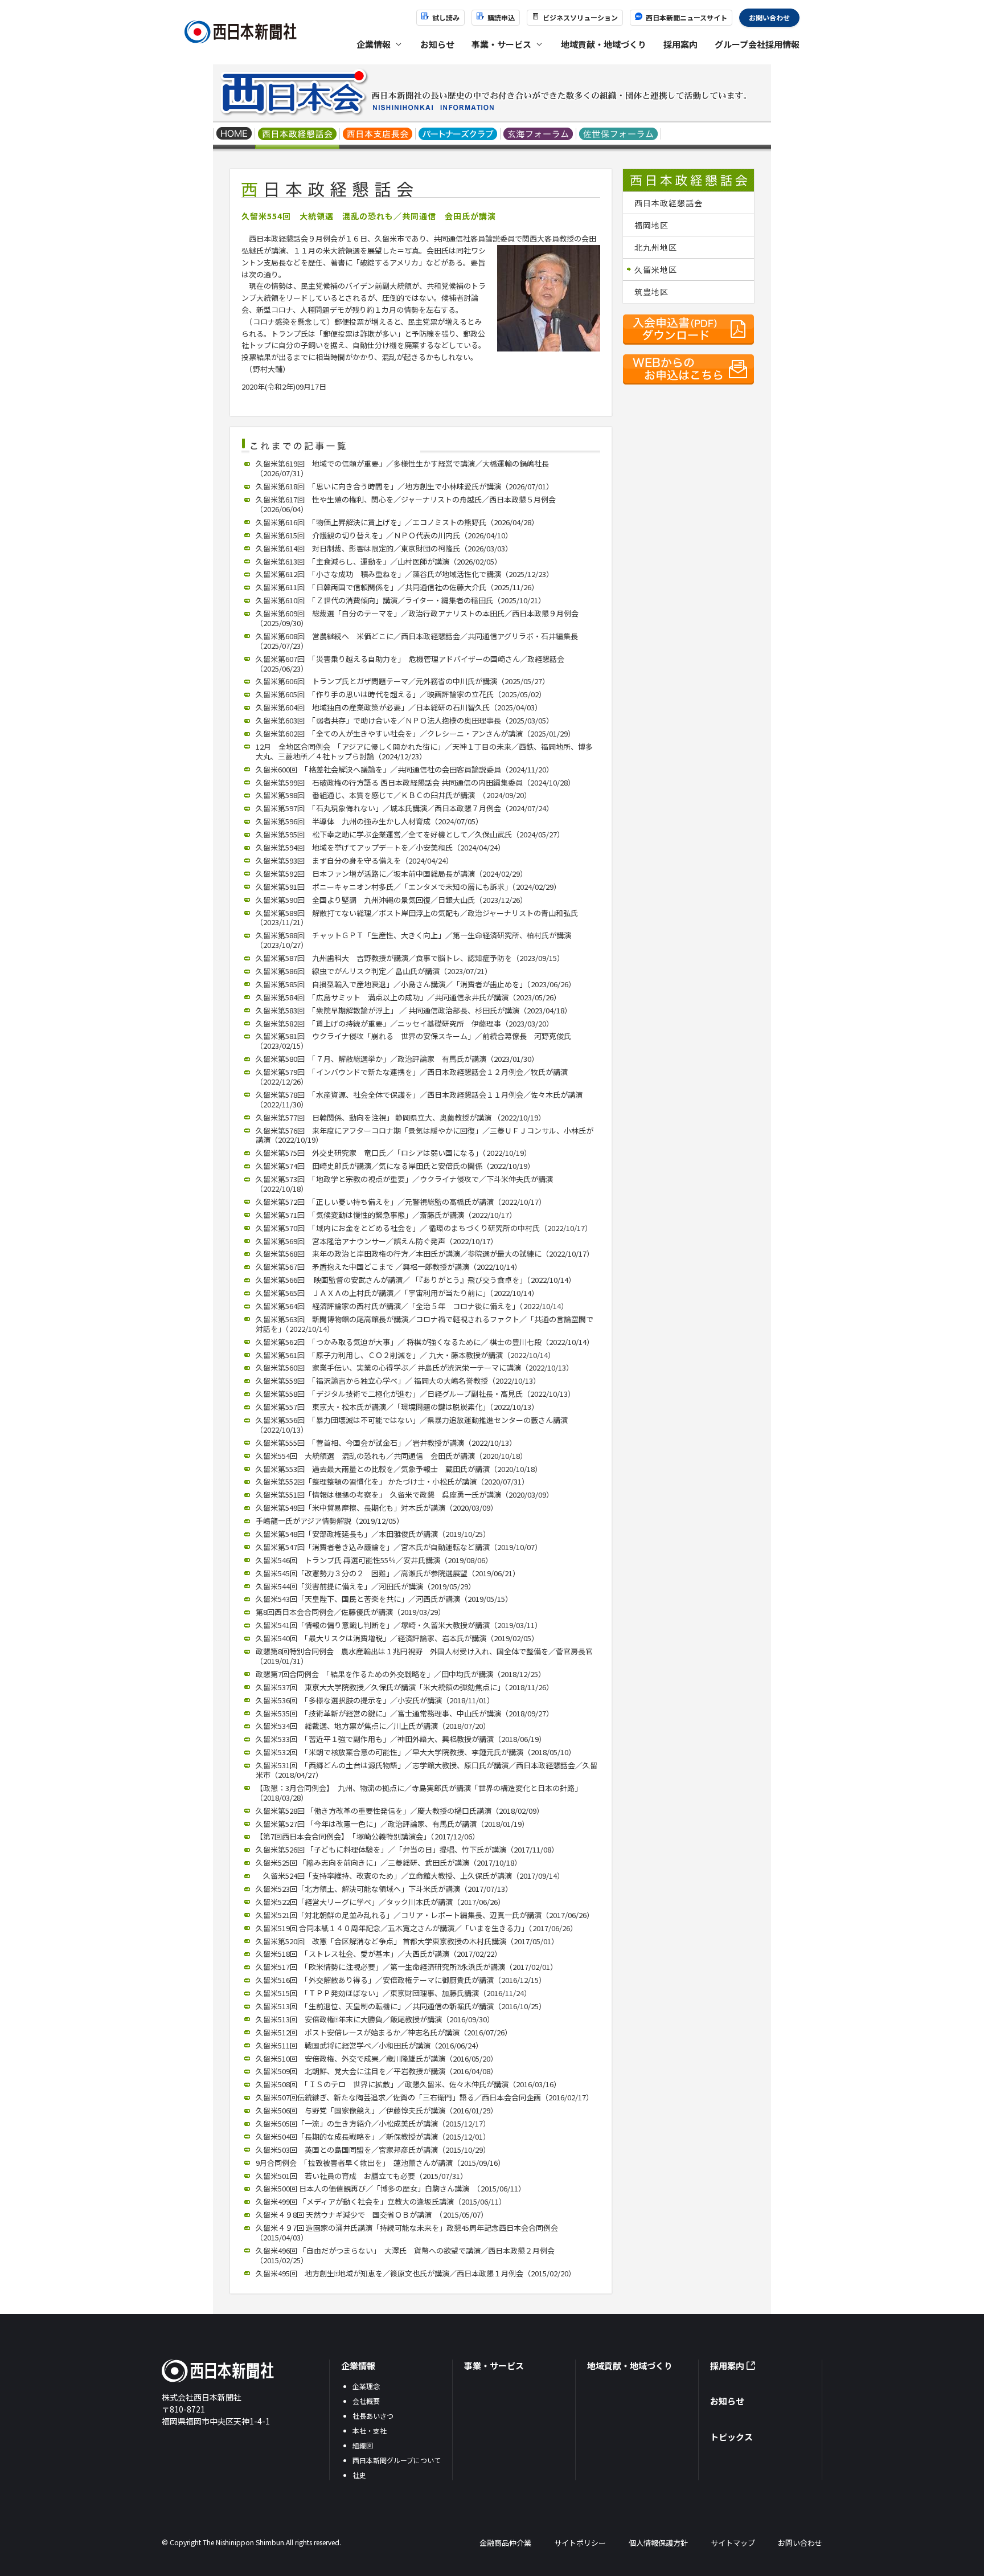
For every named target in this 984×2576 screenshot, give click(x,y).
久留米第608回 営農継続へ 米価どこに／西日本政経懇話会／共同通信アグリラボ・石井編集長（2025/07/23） (417, 641)
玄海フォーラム (538, 135)
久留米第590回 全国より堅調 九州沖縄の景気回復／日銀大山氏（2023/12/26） (391, 900)
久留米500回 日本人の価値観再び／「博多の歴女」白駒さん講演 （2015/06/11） (391, 2188)
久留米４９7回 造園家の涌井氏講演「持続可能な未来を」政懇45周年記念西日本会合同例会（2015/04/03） (407, 2232)
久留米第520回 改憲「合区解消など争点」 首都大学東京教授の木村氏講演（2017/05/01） (407, 1941)
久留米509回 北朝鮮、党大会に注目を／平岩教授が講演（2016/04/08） (377, 2071)
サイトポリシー (580, 2543)
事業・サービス (494, 2366)
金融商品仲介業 (505, 2543)
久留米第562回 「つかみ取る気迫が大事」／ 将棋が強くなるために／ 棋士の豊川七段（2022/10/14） (425, 1342)
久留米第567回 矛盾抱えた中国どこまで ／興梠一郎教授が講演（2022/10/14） (389, 1267)
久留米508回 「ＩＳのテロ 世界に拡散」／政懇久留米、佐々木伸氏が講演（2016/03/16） (408, 2084)
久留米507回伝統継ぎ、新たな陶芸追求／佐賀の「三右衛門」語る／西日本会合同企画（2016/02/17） (425, 2097)
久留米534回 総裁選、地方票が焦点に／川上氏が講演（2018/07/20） (373, 1726)
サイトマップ (733, 2543)
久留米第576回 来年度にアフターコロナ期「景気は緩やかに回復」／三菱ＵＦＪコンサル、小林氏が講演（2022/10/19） (425, 1135)
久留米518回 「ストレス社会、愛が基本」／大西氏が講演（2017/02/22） (379, 1954)
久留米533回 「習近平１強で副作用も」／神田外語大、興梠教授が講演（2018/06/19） (401, 1739)
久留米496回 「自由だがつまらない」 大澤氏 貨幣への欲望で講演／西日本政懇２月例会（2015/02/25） (405, 2255)
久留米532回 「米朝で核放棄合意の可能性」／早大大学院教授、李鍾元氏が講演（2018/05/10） (416, 1752)
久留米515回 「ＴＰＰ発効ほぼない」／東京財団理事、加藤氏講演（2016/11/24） (393, 1993)
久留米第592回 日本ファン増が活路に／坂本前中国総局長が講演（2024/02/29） (391, 874)
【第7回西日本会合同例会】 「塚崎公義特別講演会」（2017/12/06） (368, 1836)
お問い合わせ (769, 17)
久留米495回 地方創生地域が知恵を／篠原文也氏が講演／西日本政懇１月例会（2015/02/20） (416, 2273)
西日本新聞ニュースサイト (686, 17)
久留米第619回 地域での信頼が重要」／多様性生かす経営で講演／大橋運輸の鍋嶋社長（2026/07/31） (402, 468)
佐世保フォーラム (619, 135)
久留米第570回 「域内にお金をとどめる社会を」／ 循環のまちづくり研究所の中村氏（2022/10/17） (424, 1228)
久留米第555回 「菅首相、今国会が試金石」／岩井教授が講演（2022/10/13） (386, 1443)
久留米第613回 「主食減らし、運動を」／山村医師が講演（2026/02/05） (379, 561)
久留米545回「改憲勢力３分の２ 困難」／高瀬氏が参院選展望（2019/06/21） (388, 1573)
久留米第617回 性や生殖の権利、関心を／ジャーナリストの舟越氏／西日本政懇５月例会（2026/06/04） (406, 504)
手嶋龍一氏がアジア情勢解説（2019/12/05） (330, 1521)
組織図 (363, 2445)
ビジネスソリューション (580, 17)
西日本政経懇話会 (298, 135)
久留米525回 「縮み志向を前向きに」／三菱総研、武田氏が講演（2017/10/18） (389, 1863)
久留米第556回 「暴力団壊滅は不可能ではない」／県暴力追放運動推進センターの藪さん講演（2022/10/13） (412, 1425)
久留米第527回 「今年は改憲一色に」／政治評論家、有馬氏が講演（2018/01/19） (392, 1824)
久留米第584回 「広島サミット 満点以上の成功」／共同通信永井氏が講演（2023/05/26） (408, 997)
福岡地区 (651, 225)
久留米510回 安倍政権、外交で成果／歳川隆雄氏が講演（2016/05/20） (377, 2058)
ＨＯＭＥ (234, 135)
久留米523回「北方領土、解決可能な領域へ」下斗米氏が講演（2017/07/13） (384, 1889)
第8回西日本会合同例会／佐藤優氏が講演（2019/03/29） (350, 1612)
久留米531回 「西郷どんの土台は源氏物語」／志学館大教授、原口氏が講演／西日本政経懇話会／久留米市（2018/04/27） (427, 1770)
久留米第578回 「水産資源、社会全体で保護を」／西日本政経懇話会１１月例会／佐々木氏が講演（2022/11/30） (419, 1099)
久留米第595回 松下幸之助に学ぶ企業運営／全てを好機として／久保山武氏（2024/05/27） (410, 834)
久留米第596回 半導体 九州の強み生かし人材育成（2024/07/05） (369, 821)
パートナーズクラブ (458, 135)
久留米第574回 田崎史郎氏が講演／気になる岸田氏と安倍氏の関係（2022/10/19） (395, 1166)
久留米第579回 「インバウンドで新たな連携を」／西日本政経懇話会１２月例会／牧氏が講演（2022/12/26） (412, 1077)
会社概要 (366, 2401)
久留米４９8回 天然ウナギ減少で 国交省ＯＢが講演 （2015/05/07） (372, 2215)
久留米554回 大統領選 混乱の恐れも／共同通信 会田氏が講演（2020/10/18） (391, 1456)
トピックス (731, 2437)
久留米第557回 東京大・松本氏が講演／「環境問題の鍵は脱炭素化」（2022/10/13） (397, 1407)
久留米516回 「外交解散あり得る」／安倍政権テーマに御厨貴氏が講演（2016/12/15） (401, 1980)
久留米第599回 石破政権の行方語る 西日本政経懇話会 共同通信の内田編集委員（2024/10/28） (415, 782)
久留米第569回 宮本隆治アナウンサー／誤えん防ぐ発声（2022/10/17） (377, 1241)
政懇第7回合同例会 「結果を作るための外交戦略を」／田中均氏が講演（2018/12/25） (401, 1674)
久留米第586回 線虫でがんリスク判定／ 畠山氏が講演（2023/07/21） (374, 971)
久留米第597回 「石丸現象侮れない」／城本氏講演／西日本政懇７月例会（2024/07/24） (405, 808)
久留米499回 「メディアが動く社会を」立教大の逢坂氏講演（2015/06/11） (381, 2201)
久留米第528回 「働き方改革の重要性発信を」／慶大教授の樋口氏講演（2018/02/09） (400, 1811)
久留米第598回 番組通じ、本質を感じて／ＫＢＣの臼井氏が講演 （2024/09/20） (393, 795)
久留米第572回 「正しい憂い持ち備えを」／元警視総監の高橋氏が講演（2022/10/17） (401, 1202)
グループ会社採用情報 (757, 44)
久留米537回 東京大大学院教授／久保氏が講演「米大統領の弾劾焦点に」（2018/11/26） (405, 1687)
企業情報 (358, 2366)
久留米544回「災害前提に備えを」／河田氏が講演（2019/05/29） (366, 1586)
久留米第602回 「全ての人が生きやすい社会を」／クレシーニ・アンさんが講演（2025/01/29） (415, 733)
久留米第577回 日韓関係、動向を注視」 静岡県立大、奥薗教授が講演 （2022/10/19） (401, 1117)
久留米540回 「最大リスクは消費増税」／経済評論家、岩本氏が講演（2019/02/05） (397, 1638)
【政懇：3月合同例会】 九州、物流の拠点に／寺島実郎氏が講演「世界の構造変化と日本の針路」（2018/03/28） (419, 1793)
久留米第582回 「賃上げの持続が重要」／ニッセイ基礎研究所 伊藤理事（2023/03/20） (405, 1023)
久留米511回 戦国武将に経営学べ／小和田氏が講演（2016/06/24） (369, 2045)
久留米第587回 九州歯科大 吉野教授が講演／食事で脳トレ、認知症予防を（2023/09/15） (410, 958)
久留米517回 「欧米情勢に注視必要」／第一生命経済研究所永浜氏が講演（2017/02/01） (407, 1967)
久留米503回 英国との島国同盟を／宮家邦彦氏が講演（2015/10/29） (373, 2150)
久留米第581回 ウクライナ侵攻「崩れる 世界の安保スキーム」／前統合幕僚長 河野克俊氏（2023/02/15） (413, 1041)
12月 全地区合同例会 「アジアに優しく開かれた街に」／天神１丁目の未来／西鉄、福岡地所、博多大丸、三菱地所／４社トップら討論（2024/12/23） (424, 751)
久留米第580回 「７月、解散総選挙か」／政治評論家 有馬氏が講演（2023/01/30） (397, 1059)
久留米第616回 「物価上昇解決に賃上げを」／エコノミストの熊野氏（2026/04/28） (397, 522)
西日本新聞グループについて (397, 2460)
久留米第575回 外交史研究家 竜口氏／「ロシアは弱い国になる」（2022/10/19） (393, 1153)
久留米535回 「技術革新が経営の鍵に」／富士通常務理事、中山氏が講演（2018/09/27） (405, 1713)
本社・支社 (370, 2430)
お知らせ (437, 44)
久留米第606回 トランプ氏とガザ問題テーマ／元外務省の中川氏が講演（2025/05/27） (403, 681)
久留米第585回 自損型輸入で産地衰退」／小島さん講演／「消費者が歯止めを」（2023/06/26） (416, 984)
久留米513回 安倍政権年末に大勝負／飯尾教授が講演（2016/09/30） (375, 2019)
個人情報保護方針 (658, 2543)
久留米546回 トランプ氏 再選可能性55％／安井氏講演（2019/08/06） (374, 1560)
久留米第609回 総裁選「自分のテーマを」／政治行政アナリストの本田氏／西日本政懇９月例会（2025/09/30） (417, 618)
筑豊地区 (651, 292)
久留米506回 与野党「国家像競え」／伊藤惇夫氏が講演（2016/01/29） (377, 2110)
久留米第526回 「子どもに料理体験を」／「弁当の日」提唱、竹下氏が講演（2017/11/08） (407, 1849)
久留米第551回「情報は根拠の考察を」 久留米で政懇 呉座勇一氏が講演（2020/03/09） (405, 1495)
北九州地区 (656, 247)
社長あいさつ (373, 2416)
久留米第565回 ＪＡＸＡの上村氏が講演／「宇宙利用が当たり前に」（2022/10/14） (397, 1293)
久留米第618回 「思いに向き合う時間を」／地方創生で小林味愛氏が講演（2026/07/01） (405, 486)
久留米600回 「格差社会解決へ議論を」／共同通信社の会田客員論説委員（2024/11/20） (405, 769)
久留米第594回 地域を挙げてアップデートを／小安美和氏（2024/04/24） (380, 847)
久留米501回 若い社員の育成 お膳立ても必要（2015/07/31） (362, 2176)
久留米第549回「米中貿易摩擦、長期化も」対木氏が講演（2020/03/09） (377, 1508)
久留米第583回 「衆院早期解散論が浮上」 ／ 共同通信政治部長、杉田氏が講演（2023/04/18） (414, 1010)
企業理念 (366, 2386)
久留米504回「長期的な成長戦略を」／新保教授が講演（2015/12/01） (373, 2137)
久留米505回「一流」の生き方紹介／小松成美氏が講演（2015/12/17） (373, 2123)
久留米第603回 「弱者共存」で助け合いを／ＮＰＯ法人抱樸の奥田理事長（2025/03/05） (405, 720)
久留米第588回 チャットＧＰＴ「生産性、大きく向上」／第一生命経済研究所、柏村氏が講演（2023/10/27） (413, 940)
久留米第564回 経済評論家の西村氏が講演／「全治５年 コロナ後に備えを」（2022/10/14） (412, 1306)
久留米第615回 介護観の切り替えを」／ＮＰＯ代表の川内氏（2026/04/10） (384, 535)
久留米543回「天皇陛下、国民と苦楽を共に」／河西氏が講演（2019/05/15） (384, 1599)
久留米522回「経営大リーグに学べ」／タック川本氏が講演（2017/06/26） (380, 1902)
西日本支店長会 (378, 135)
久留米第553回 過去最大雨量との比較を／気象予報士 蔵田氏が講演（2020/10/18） (399, 1469)
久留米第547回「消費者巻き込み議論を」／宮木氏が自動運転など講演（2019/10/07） (399, 1547)
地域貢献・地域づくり (604, 44)
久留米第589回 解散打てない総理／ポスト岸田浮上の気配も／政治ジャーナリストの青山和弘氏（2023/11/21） (417, 918)
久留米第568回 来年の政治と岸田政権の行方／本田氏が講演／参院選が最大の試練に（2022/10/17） (425, 1254)
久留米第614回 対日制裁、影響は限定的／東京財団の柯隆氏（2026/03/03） (384, 548)
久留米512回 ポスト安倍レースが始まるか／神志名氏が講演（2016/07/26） (384, 2032)
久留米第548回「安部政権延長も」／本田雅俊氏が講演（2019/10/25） (373, 1534)
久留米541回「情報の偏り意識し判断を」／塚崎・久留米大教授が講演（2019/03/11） (399, 1625)
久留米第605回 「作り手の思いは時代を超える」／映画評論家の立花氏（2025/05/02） (401, 694)
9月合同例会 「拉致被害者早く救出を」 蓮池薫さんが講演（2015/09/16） (380, 2163)
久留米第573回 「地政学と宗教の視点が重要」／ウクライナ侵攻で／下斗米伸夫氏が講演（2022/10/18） (404, 1184)
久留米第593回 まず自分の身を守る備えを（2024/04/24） (354, 860)
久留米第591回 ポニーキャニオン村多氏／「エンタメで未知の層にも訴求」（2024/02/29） (408, 887)
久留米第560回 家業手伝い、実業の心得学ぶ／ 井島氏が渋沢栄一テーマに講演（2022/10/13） (415, 1367)
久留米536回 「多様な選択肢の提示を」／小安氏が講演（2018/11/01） (375, 1700)
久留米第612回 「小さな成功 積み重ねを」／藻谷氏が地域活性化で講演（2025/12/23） (405, 574)
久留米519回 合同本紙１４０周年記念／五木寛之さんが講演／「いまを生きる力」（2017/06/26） (417, 1928)
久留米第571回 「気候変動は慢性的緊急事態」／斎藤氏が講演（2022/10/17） (386, 1215)
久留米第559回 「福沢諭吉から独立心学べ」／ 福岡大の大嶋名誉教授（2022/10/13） (398, 1381)
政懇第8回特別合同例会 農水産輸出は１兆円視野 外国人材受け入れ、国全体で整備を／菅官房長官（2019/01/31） (424, 1656)
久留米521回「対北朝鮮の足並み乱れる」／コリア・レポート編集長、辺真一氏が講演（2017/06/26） (425, 1915)
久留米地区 (656, 269)
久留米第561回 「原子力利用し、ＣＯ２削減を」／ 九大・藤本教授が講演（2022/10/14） (405, 1355)
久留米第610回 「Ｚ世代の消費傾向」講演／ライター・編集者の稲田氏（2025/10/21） (401, 600)
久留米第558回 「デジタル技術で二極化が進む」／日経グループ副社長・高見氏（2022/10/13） (415, 1394)
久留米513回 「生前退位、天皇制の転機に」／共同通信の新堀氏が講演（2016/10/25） (401, 2006)
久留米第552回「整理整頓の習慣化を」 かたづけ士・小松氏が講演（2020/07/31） (392, 1481)
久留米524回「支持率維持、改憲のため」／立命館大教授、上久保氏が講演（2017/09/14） (410, 1876)
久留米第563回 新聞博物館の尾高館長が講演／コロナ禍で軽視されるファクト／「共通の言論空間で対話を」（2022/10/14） (425, 1324)
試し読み (446, 17)
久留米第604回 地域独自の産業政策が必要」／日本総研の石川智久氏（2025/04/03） (399, 707)
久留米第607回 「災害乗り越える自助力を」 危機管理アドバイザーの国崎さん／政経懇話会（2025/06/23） (410, 664)
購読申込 (501, 17)
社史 (359, 2475)
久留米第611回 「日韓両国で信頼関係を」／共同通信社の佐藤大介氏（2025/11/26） (397, 587)
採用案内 (680, 44)
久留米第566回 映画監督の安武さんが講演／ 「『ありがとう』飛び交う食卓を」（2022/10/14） (416, 1280)
